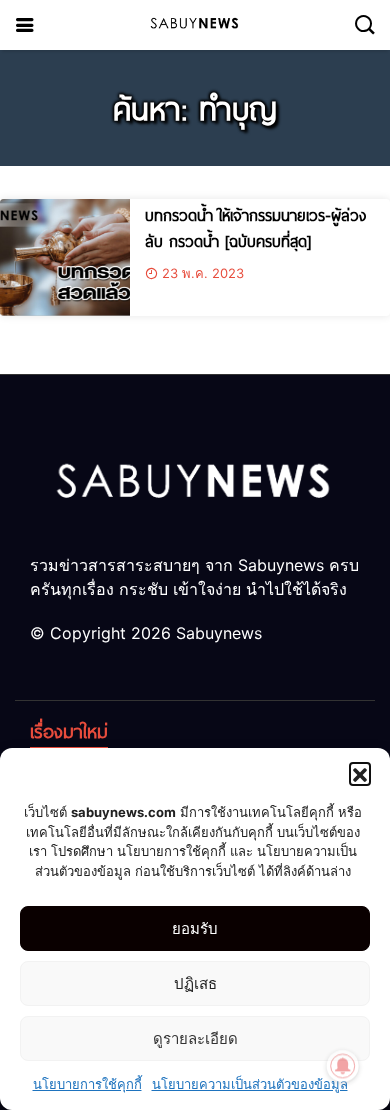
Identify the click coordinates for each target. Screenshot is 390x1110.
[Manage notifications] (343, 1066)
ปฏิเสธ (195, 983)
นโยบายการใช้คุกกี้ (87, 1084)
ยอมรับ (195, 928)
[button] (360, 773)
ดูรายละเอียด (195, 1038)
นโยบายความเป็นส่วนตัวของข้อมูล (250, 1084)
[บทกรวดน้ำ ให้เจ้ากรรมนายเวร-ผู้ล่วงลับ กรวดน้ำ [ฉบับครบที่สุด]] (65, 257)
